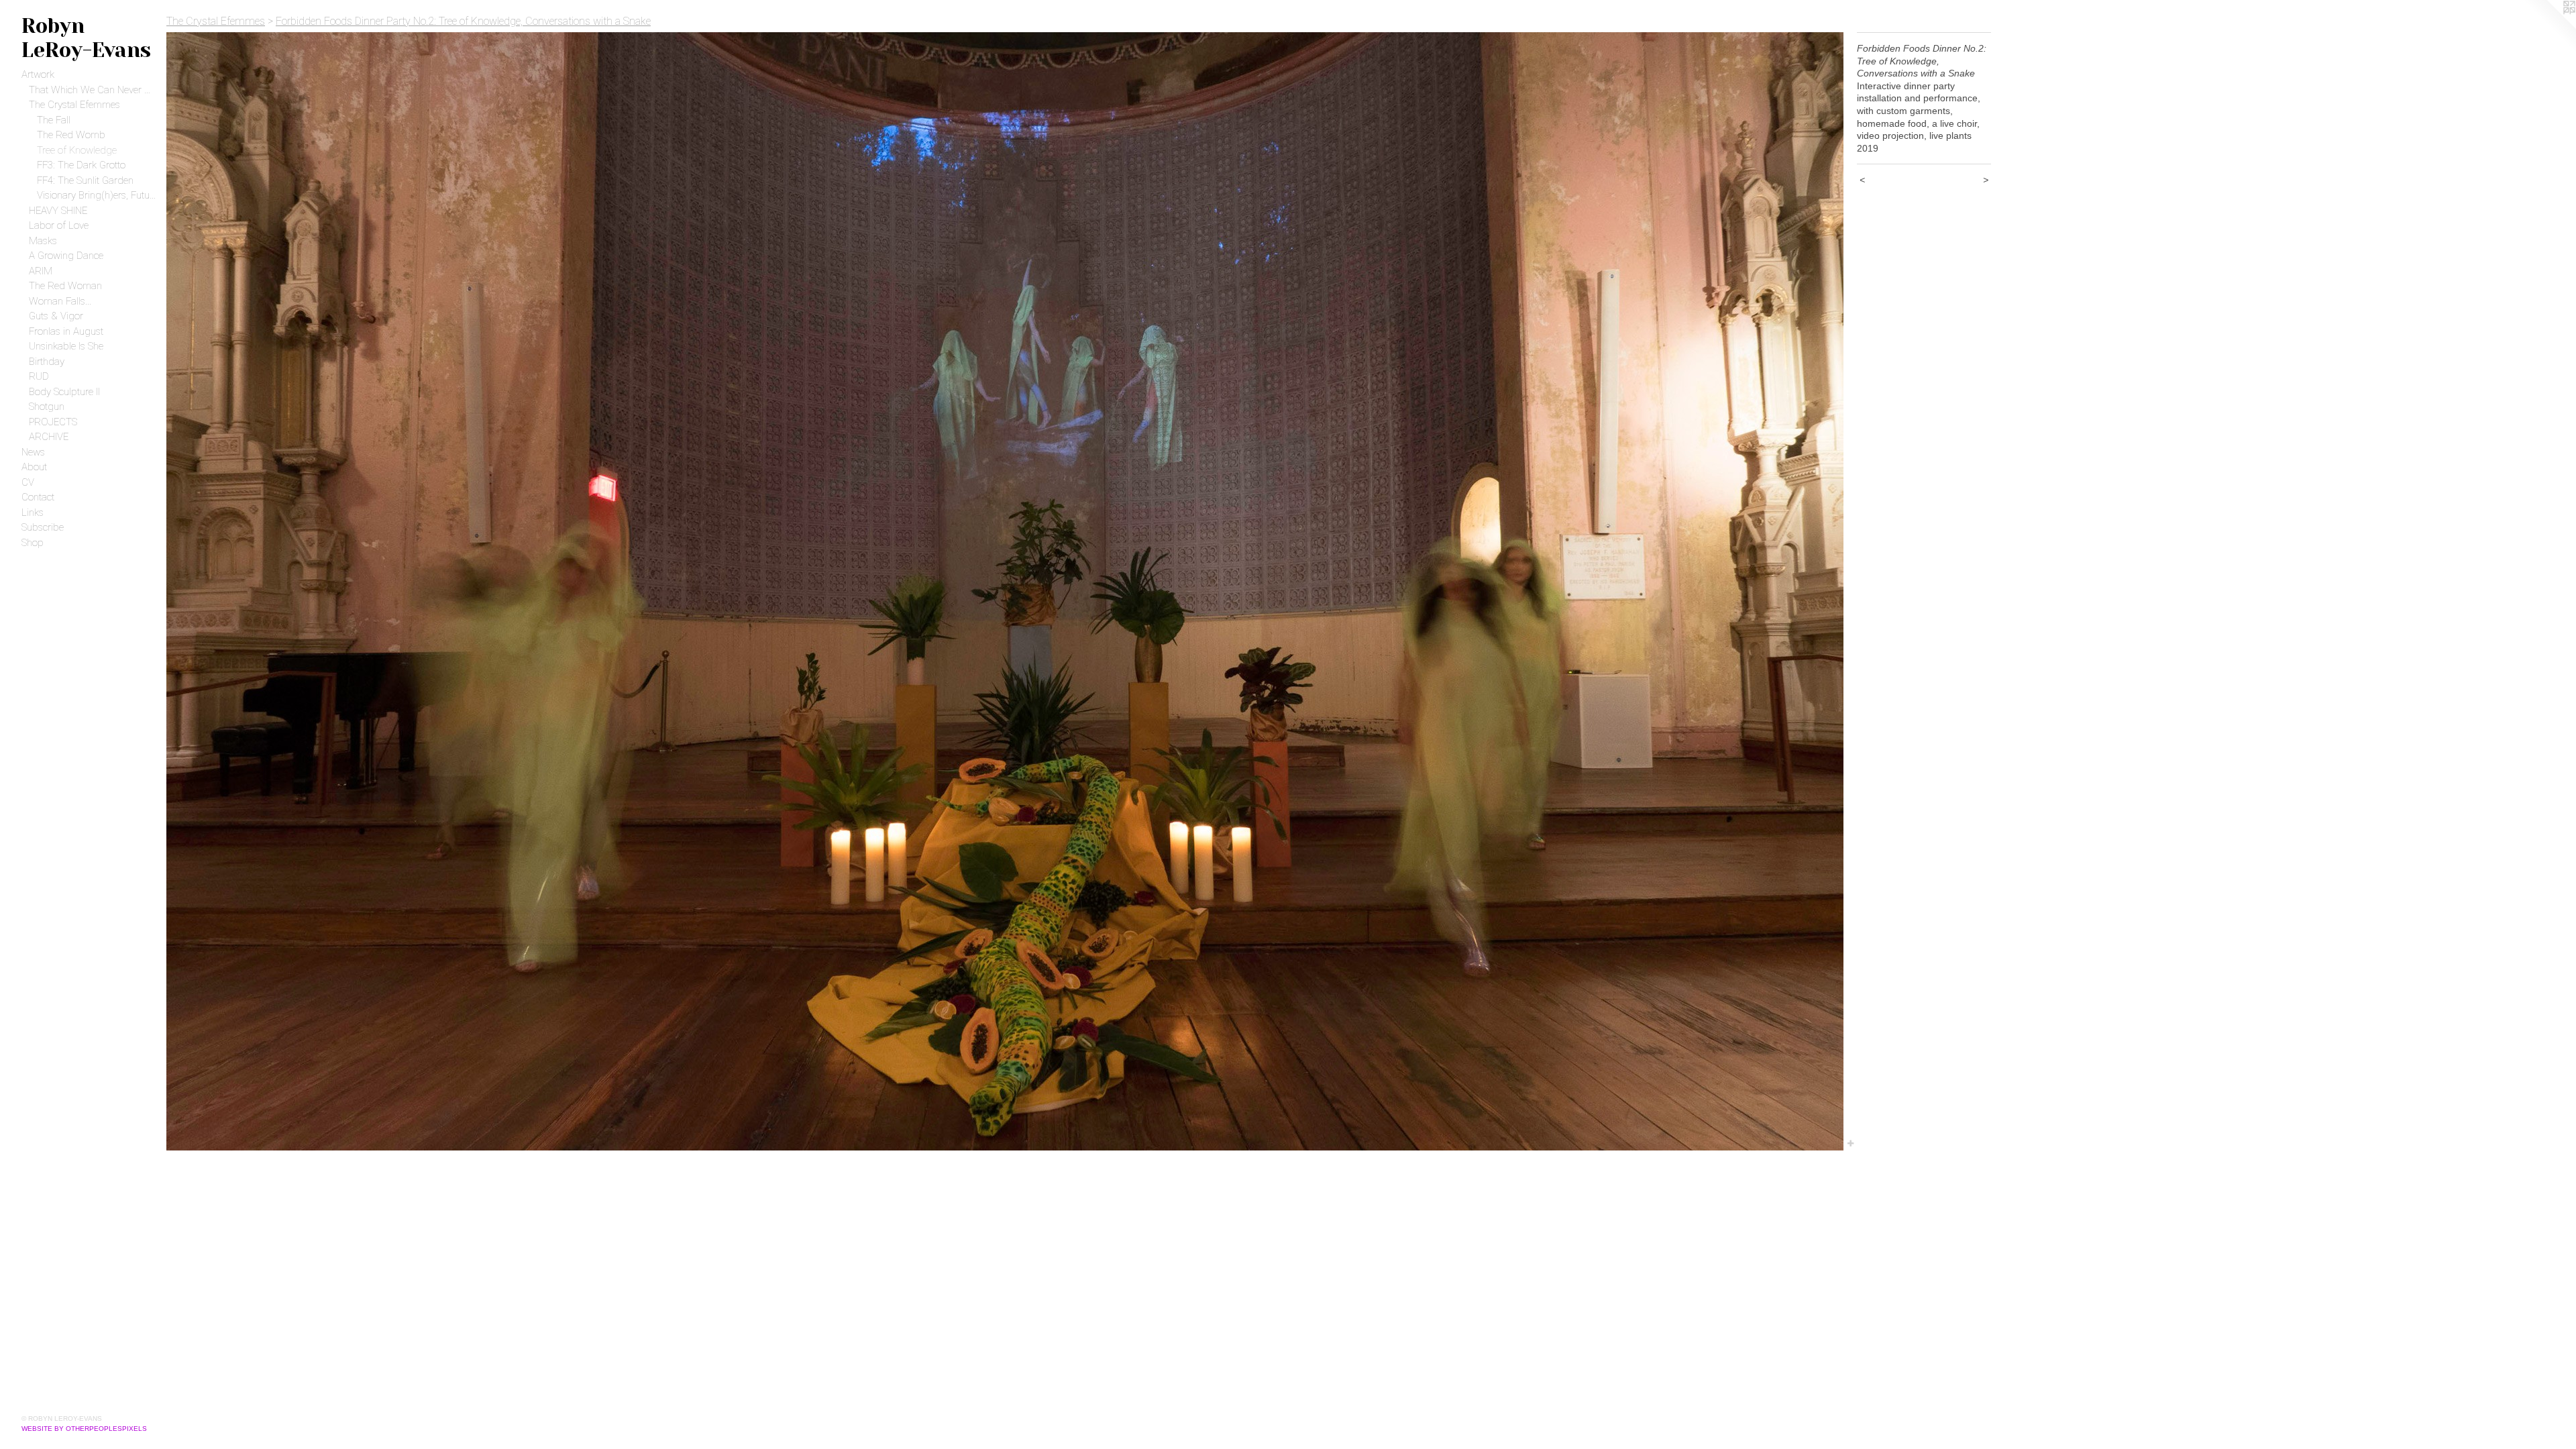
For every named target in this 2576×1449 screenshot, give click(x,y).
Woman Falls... (60, 301)
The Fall (54, 120)
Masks (43, 241)
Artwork (38, 74)
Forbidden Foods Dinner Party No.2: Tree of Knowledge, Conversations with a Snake (463, 21)
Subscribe (43, 527)
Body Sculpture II (64, 392)
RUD (39, 376)
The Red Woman (65, 286)
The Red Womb (71, 135)
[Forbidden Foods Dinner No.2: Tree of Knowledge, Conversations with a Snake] (1005, 591)
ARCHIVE (49, 437)
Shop (33, 543)
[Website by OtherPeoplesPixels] (2549, 27)
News (33, 452)
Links (33, 513)
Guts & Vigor (56, 316)
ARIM (41, 271)
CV (28, 482)
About (34, 467)
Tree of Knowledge (77, 150)
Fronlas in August (66, 331)
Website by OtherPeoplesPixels (84, 1429)
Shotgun (47, 407)
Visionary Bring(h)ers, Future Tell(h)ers (97, 195)
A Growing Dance (66, 256)
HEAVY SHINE (58, 211)
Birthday (47, 362)
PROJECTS (53, 422)
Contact (38, 497)
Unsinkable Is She (66, 346)
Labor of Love (59, 225)
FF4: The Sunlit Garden (85, 180)
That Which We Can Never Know (92, 90)
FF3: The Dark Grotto (81, 165)
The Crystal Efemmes (74, 105)
